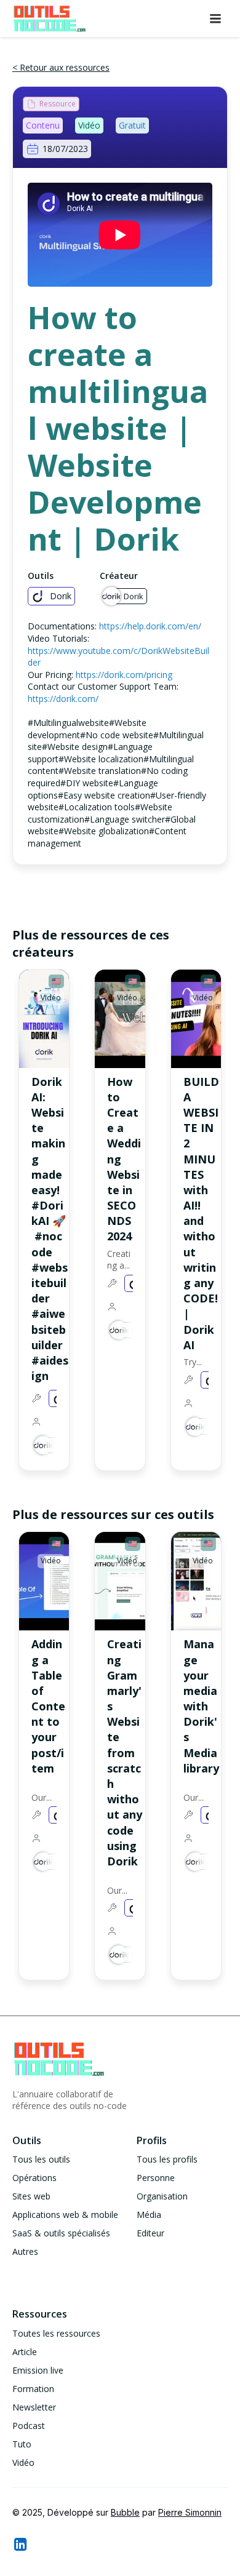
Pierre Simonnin (190, 2512)
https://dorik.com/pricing (124, 675)
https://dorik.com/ (63, 699)
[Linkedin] (20, 2544)
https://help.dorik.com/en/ (150, 626)
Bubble (125, 2512)
